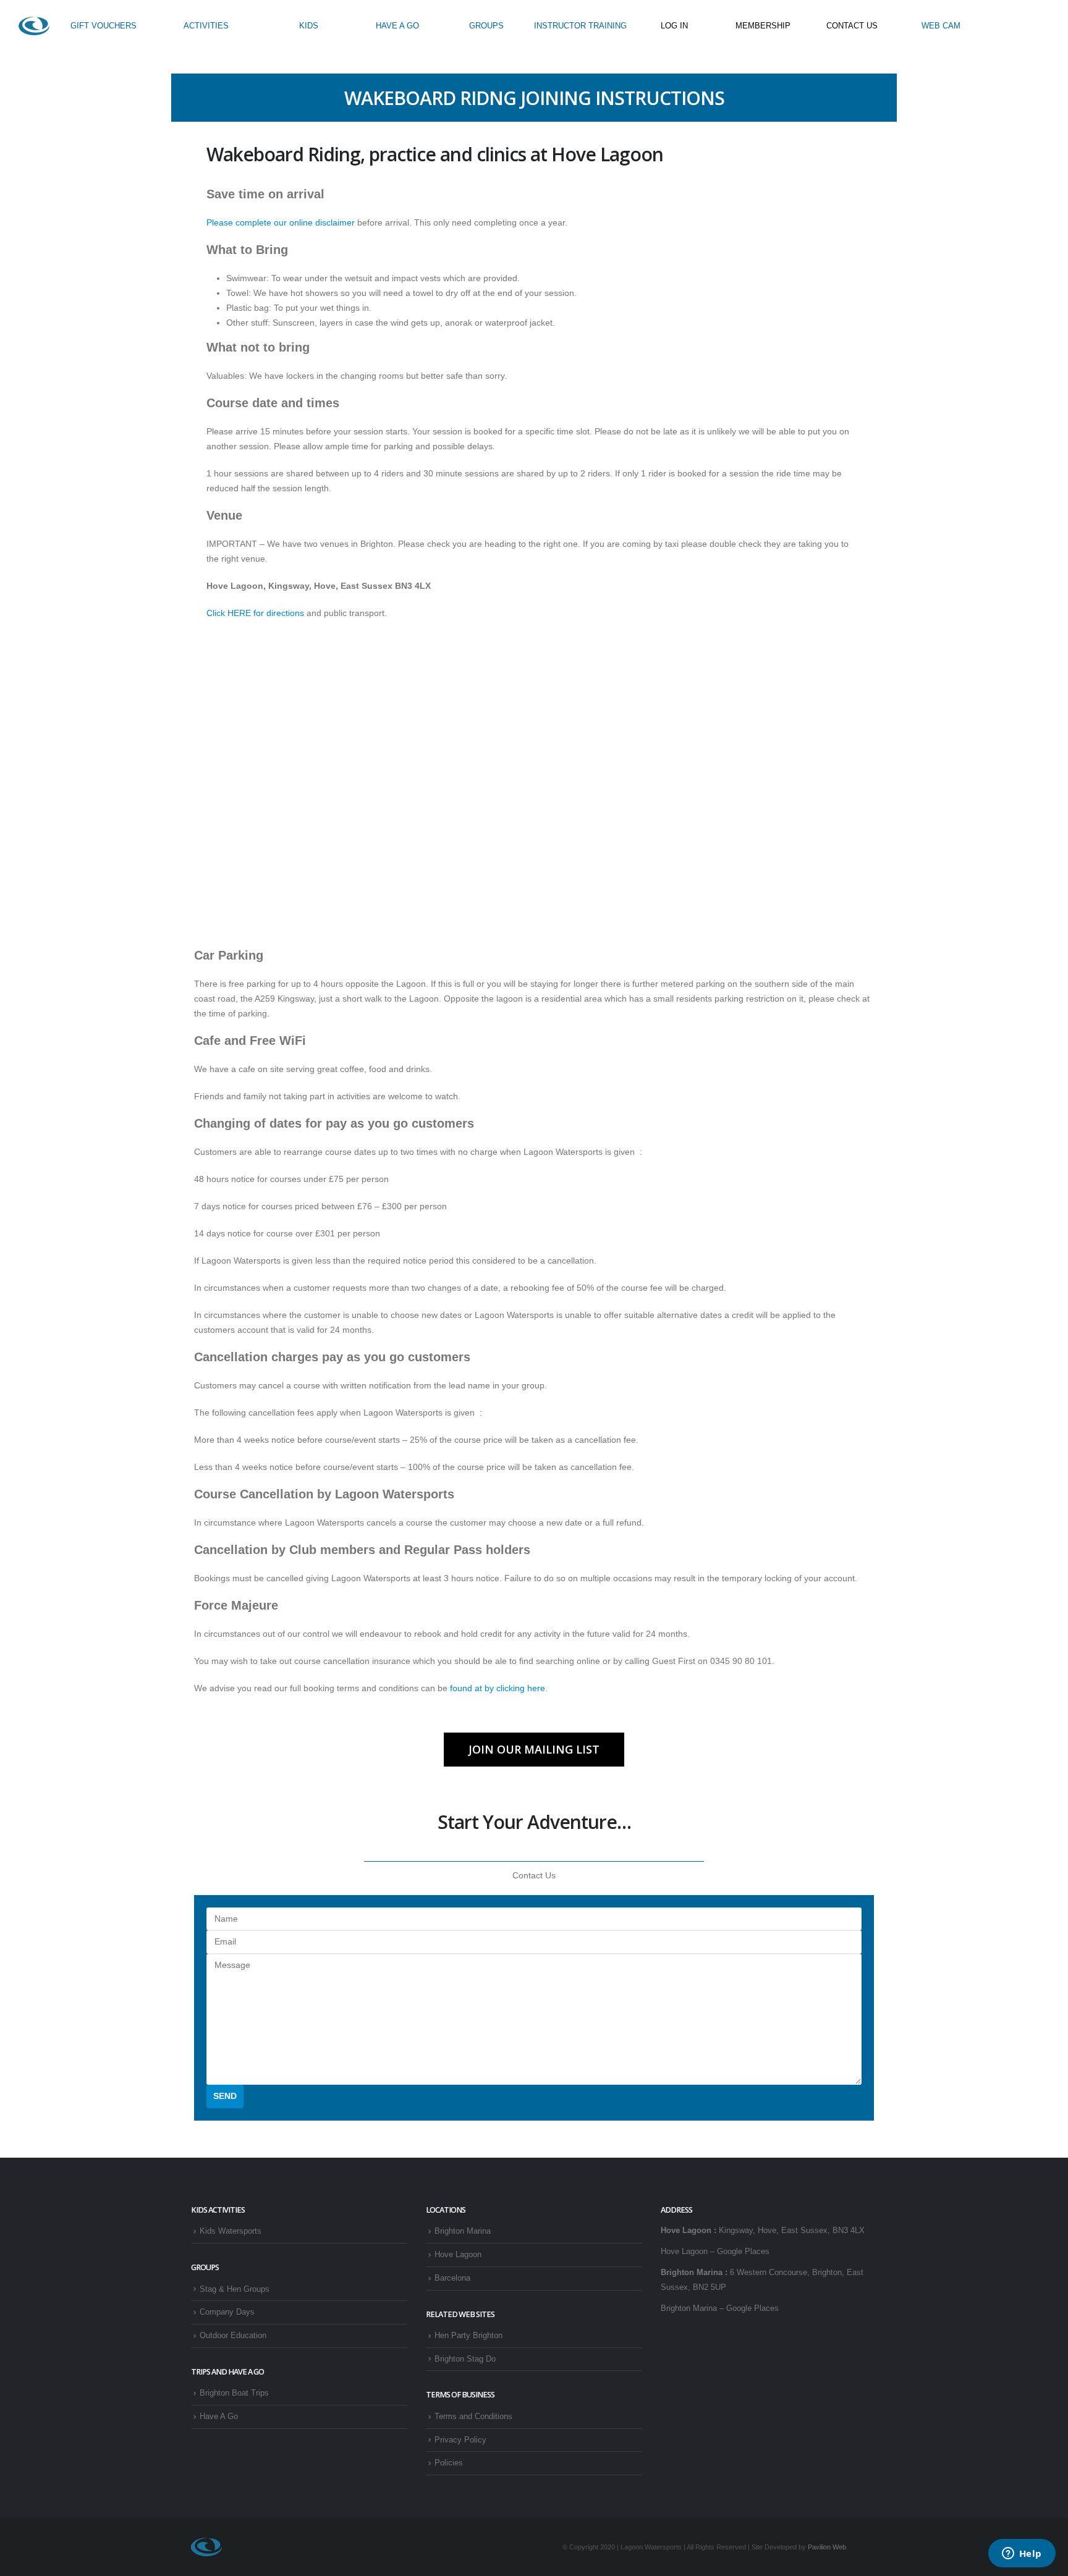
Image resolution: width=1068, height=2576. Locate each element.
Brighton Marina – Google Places (720, 2308)
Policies (449, 2463)
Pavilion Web (827, 2547)
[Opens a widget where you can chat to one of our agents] (1022, 2554)
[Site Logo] (34, 26)
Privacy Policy (460, 2440)
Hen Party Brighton (468, 2336)
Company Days (227, 2312)
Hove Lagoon (458, 2255)
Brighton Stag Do (465, 2359)
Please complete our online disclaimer (281, 222)
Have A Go (219, 2417)
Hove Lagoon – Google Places (715, 2252)
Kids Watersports (231, 2231)
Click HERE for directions (255, 613)
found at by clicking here (498, 1688)
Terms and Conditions (473, 2417)
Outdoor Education (233, 2336)
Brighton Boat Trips (234, 2393)
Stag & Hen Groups (235, 2289)
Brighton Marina (463, 2231)
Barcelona (452, 2278)
